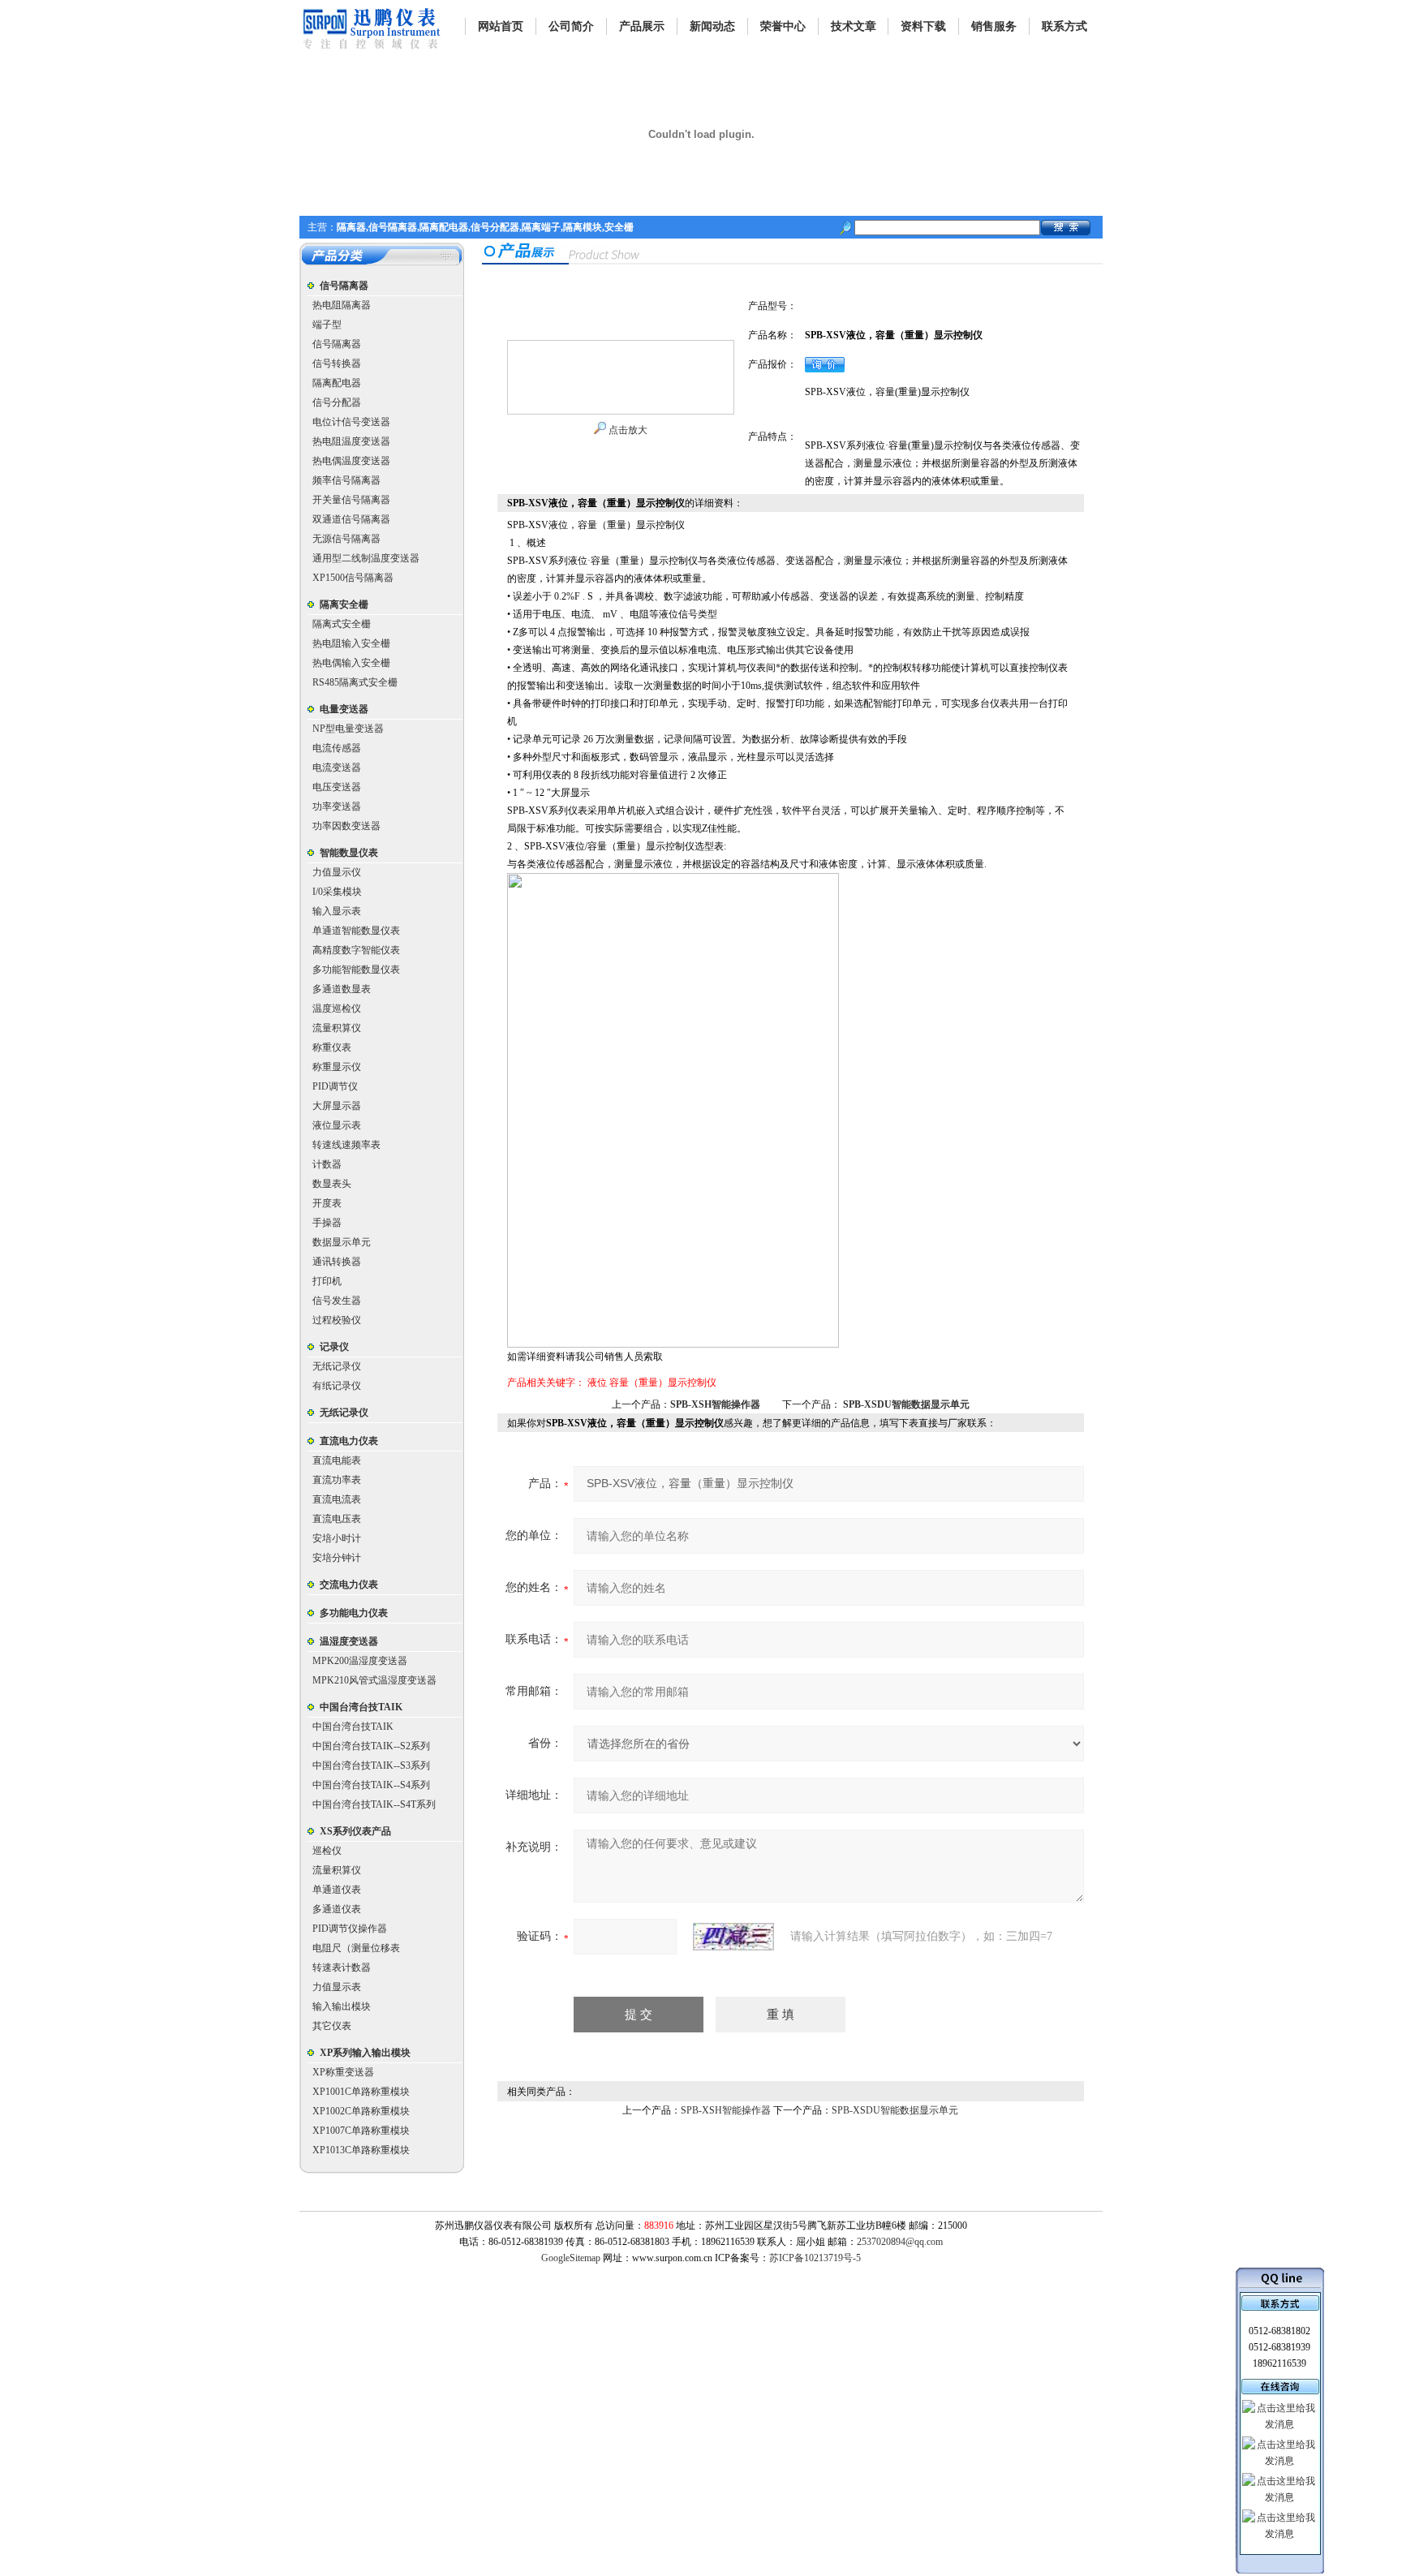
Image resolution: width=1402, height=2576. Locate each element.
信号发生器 (337, 1301)
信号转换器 (337, 363)
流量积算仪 (337, 1028)
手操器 (327, 1223)
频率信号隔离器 (346, 480)
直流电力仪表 (349, 1441)
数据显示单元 (342, 1242)
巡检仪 (327, 1851)
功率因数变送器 (346, 826)
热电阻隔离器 (342, 305)
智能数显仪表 (349, 853)
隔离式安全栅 (342, 624)
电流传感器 (337, 748)
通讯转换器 (337, 1262)
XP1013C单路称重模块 (361, 2150)
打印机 (327, 1281)
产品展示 (642, 26)
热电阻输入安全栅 (351, 643)
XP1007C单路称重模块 (361, 2131)
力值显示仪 (337, 872)
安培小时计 (337, 1538)
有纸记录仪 (337, 1386)
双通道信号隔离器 (351, 519)
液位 (597, 1383)
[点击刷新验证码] (733, 1937)
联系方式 (1064, 26)
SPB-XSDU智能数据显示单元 (906, 1404)
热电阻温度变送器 (351, 441)
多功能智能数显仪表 (356, 970)
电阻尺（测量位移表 (356, 1948)
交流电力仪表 (349, 1585)
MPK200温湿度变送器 (360, 1661)
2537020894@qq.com (900, 2242)
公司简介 (571, 26)
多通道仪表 (337, 1909)
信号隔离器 (344, 286)
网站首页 (501, 26)
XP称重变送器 (343, 2072)
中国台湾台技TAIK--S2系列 (371, 1746)
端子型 (327, 325)
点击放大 (627, 430)
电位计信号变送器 (351, 422)
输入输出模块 (342, 2006)
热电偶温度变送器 (351, 461)
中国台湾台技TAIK (361, 1707)
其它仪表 (332, 2026)
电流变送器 (337, 768)
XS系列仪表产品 (355, 1831)
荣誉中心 (783, 26)
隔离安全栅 (344, 604)
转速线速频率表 (346, 1145)
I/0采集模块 (337, 892)
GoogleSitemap (571, 2258)
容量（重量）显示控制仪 (663, 1383)
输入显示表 (337, 911)
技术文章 (854, 26)
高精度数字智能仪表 (356, 950)
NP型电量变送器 (348, 729)
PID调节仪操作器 (350, 1929)
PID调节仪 (335, 1086)
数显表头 (332, 1184)
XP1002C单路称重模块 (361, 2111)
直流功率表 (337, 1480)
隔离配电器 (337, 383)
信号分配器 (337, 402)
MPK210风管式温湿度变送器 (374, 1680)
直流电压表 (337, 1519)
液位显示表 (337, 1125)
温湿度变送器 (349, 1641)
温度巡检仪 (337, 1008)
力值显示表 (337, 1987)
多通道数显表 (342, 989)
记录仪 (334, 1347)
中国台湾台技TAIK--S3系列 (371, 1765)
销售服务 (994, 26)
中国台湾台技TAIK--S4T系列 (374, 1804)
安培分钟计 (337, 1558)
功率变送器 (337, 806)
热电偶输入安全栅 (351, 663)
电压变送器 (337, 787)
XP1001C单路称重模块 (361, 2092)
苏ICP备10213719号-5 (815, 2258)
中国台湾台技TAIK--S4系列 (371, 1785)
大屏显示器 (337, 1106)
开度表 (327, 1203)
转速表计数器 (342, 1967)
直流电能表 (337, 1460)
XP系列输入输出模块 (365, 2053)
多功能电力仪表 (354, 1613)
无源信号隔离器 (346, 539)
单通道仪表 (337, 1890)
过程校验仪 (337, 1320)
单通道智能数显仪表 (356, 931)
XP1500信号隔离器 (353, 578)
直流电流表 (337, 1499)
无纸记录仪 (337, 1366)
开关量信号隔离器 (351, 500)
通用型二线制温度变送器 (366, 558)
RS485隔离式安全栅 (355, 682)
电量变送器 (344, 709)
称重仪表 (332, 1047)
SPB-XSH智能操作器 (715, 1404)
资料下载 (923, 26)
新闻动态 (712, 26)
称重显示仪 (337, 1067)
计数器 (327, 1164)
